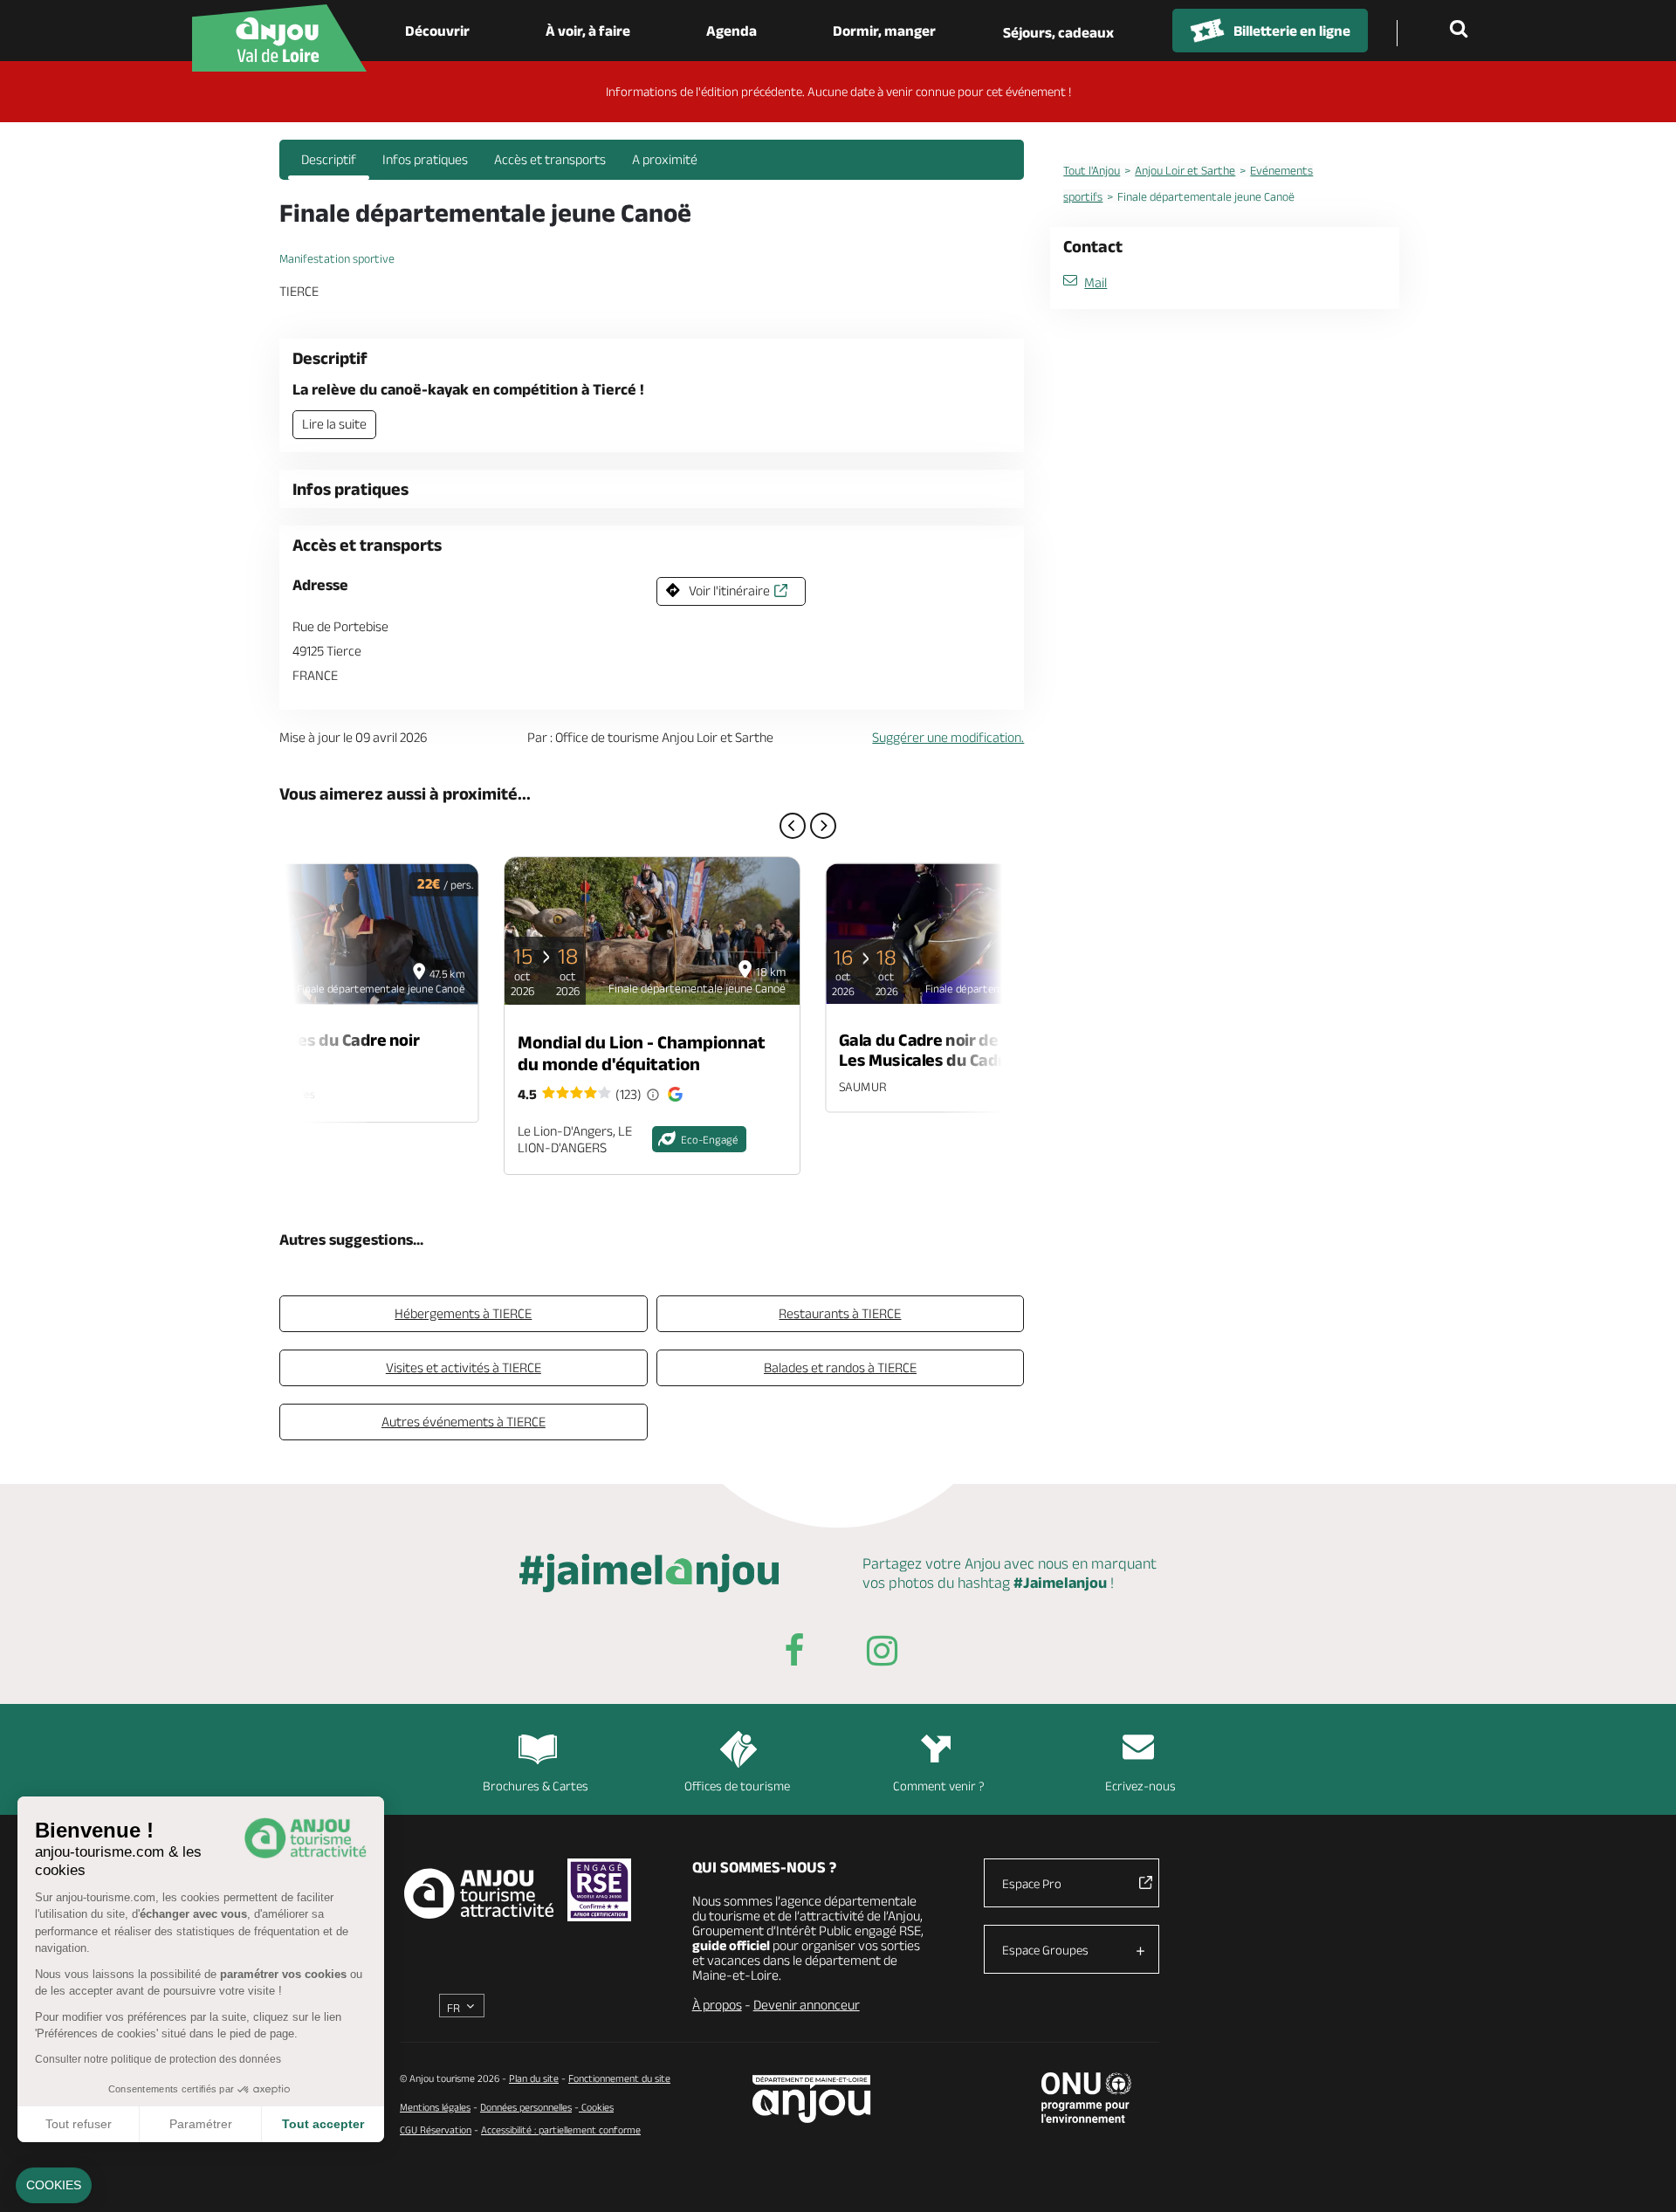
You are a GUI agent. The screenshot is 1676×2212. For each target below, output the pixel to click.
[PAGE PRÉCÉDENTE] (793, 826)
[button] (54, 2186)
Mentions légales (435, 2107)
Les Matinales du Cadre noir (315, 1040)
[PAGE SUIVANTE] (823, 826)
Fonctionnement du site (619, 2078)
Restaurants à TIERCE (840, 1313)
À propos (717, 2005)
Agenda (732, 31)
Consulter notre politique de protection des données (158, 2059)
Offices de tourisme (737, 1786)
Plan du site (534, 2078)
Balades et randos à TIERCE (840, 1367)
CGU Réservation (436, 2130)
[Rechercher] (1462, 31)
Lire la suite (334, 424)
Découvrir (437, 31)
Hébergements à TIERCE (463, 1313)
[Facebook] (794, 1654)
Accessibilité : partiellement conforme (561, 2130)
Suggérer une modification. (948, 737)
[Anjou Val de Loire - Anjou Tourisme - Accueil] (279, 38)
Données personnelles (526, 2107)
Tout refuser (79, 2124)
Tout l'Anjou (1092, 170)
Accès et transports (550, 159)
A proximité (665, 159)
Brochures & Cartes (536, 1786)
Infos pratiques (425, 159)
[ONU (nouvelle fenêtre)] (1086, 2098)
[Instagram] (882, 1654)
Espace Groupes (1045, 1950)
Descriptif (329, 159)
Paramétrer (201, 2124)
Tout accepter (323, 2124)
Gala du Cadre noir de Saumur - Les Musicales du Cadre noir (955, 1049)
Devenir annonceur (807, 2005)
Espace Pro (1032, 1883)
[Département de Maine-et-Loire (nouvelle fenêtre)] (812, 2099)
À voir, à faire (588, 31)
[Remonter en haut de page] (1641, 2177)
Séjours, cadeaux (1058, 32)
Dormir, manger (884, 31)
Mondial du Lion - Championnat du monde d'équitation (642, 1053)
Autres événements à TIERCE (464, 1422)
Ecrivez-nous (1140, 1786)
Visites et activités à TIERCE (464, 1367)
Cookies (596, 2107)
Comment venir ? (939, 1786)
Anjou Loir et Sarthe (1185, 170)
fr (453, 2008)
